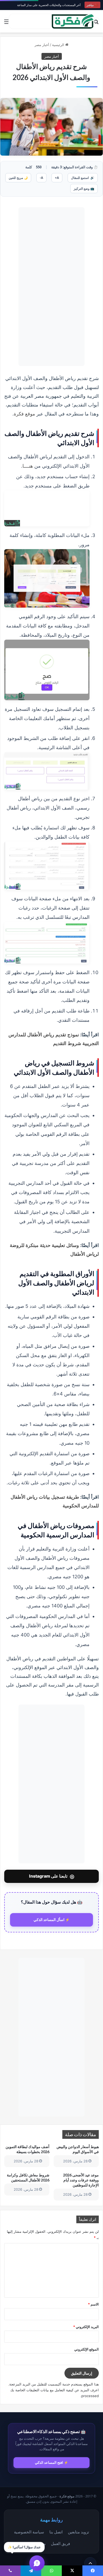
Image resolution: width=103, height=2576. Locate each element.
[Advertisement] (51, 287)
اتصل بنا (56, 2532)
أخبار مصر (42, 45)
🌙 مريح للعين (18, 178)
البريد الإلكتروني (86, 2327)
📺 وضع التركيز (84, 189)
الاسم (93, 2304)
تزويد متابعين (78, 2532)
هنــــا (28, 466)
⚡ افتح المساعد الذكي (51, 2462)
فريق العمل (60, 2543)
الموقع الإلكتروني (86, 2349)
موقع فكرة (24, 414)
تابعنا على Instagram (52, 1876)
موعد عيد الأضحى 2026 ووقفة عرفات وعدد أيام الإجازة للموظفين (81, 2180)
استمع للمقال (83, 178)
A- (41, 178)
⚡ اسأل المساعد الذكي (52, 1920)
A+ (57, 178)
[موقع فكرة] (73, 21)
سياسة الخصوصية (29, 2532)
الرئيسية (59, 45)
